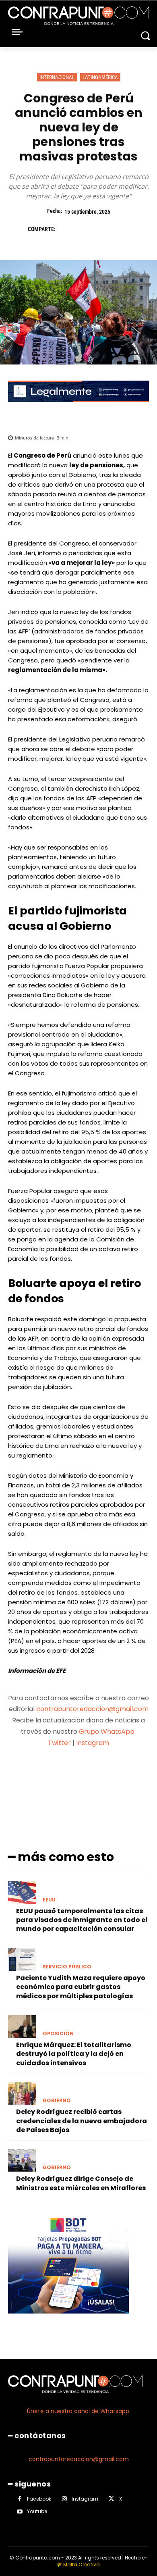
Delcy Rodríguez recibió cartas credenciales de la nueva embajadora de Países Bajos (82, 2121)
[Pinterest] (103, 229)
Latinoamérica (100, 77)
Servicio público (67, 1967)
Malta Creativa (82, 2565)
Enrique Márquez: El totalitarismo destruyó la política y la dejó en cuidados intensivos (74, 2054)
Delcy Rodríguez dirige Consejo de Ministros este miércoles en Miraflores (81, 2183)
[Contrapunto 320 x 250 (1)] (68, 2320)
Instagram (93, 1743)
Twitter (59, 1743)
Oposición (58, 2034)
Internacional (57, 77)
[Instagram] (64, 2499)
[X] (84, 229)
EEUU (49, 1900)
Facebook (39, 2499)
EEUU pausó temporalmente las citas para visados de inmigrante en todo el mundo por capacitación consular (82, 1920)
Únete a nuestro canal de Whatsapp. (79, 2411)
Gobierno (57, 2101)
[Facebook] (66, 229)
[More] (121, 1774)
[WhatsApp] (121, 229)
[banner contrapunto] (78, 408)
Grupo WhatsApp (107, 1732)
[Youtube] (20, 2512)
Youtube (37, 2511)
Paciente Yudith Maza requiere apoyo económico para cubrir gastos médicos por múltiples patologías (81, 1987)
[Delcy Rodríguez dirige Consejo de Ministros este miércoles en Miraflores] (22, 2160)
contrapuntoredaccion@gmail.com (92, 1709)
